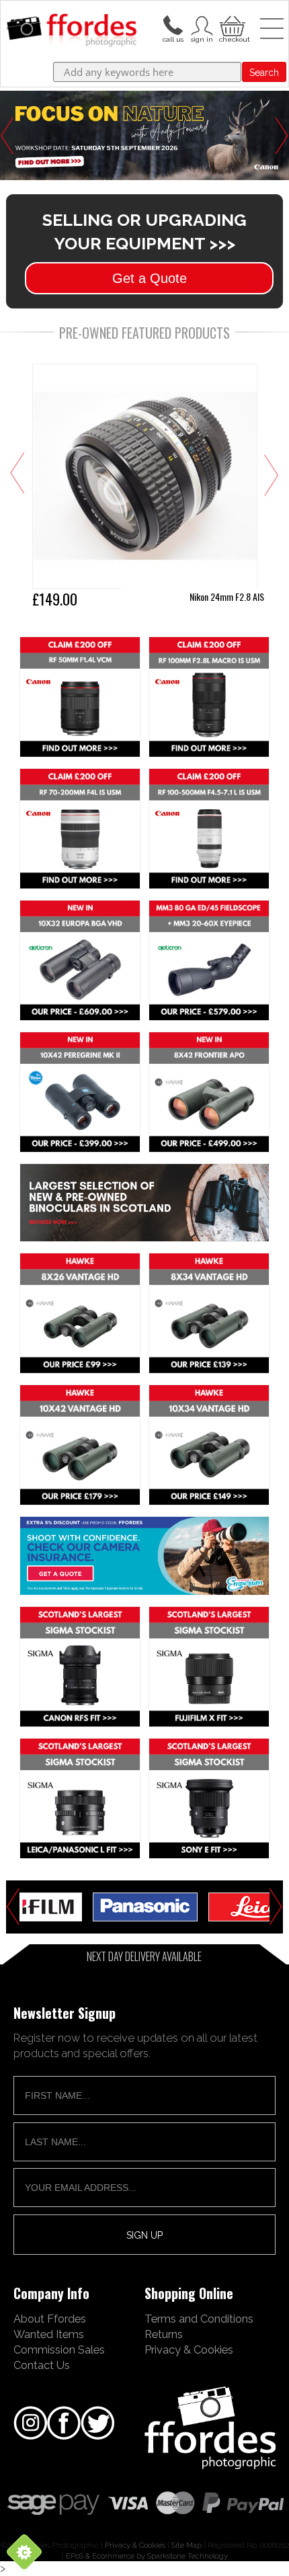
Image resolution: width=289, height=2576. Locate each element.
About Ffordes (50, 2319)
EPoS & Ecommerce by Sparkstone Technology (147, 2556)
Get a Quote (150, 278)
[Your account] (173, 24)
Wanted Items (49, 2334)
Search (264, 73)
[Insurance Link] (145, 1556)
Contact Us (42, 2365)
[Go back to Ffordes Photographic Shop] (72, 31)
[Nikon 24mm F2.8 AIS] (145, 488)
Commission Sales (59, 2350)
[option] (145, 1907)
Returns (164, 2334)
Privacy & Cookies (189, 2350)
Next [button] (282, 136)
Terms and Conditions (199, 2319)
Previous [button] (7, 136)
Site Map (187, 2545)
